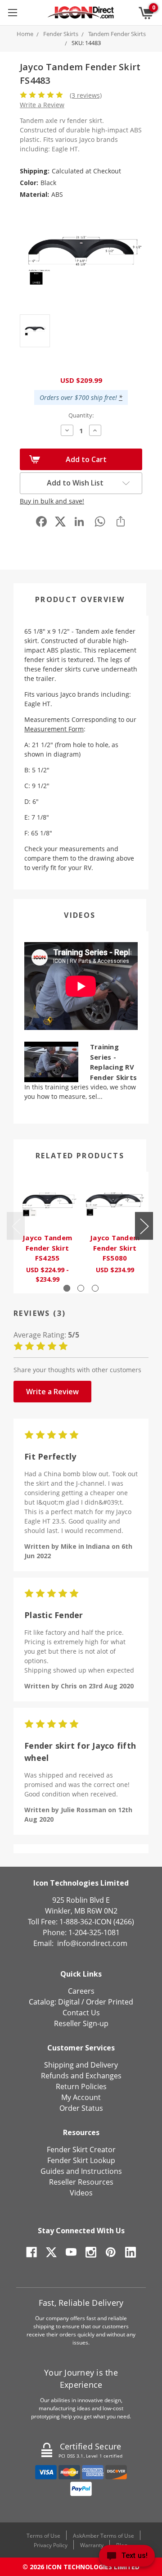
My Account (81, 2097)
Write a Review (42, 105)
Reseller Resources (81, 2182)
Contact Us (81, 2013)
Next (144, 1226)
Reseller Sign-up (81, 2023)
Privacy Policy (51, 2545)
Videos (80, 915)
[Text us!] (127, 2558)
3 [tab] (95, 1288)
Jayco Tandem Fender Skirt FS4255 (47, 1248)
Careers (81, 1991)
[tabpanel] (47, 1233)
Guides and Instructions (81, 2171)
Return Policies (81, 2086)
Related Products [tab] (80, 1156)
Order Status (81, 2108)
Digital (69, 2002)
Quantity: (81, 415)
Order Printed (110, 2002)
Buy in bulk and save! (52, 501)
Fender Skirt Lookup (81, 2160)
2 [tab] (81, 1288)
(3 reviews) (86, 95)
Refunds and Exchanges (81, 2076)
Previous (16, 1226)
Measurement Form (54, 729)
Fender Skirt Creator (81, 2150)
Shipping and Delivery (81, 2065)
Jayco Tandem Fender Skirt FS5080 (115, 1248)
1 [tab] (67, 1288)
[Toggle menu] (12, 12)
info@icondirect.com (92, 1943)
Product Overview (80, 599)
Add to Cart (86, 459)
